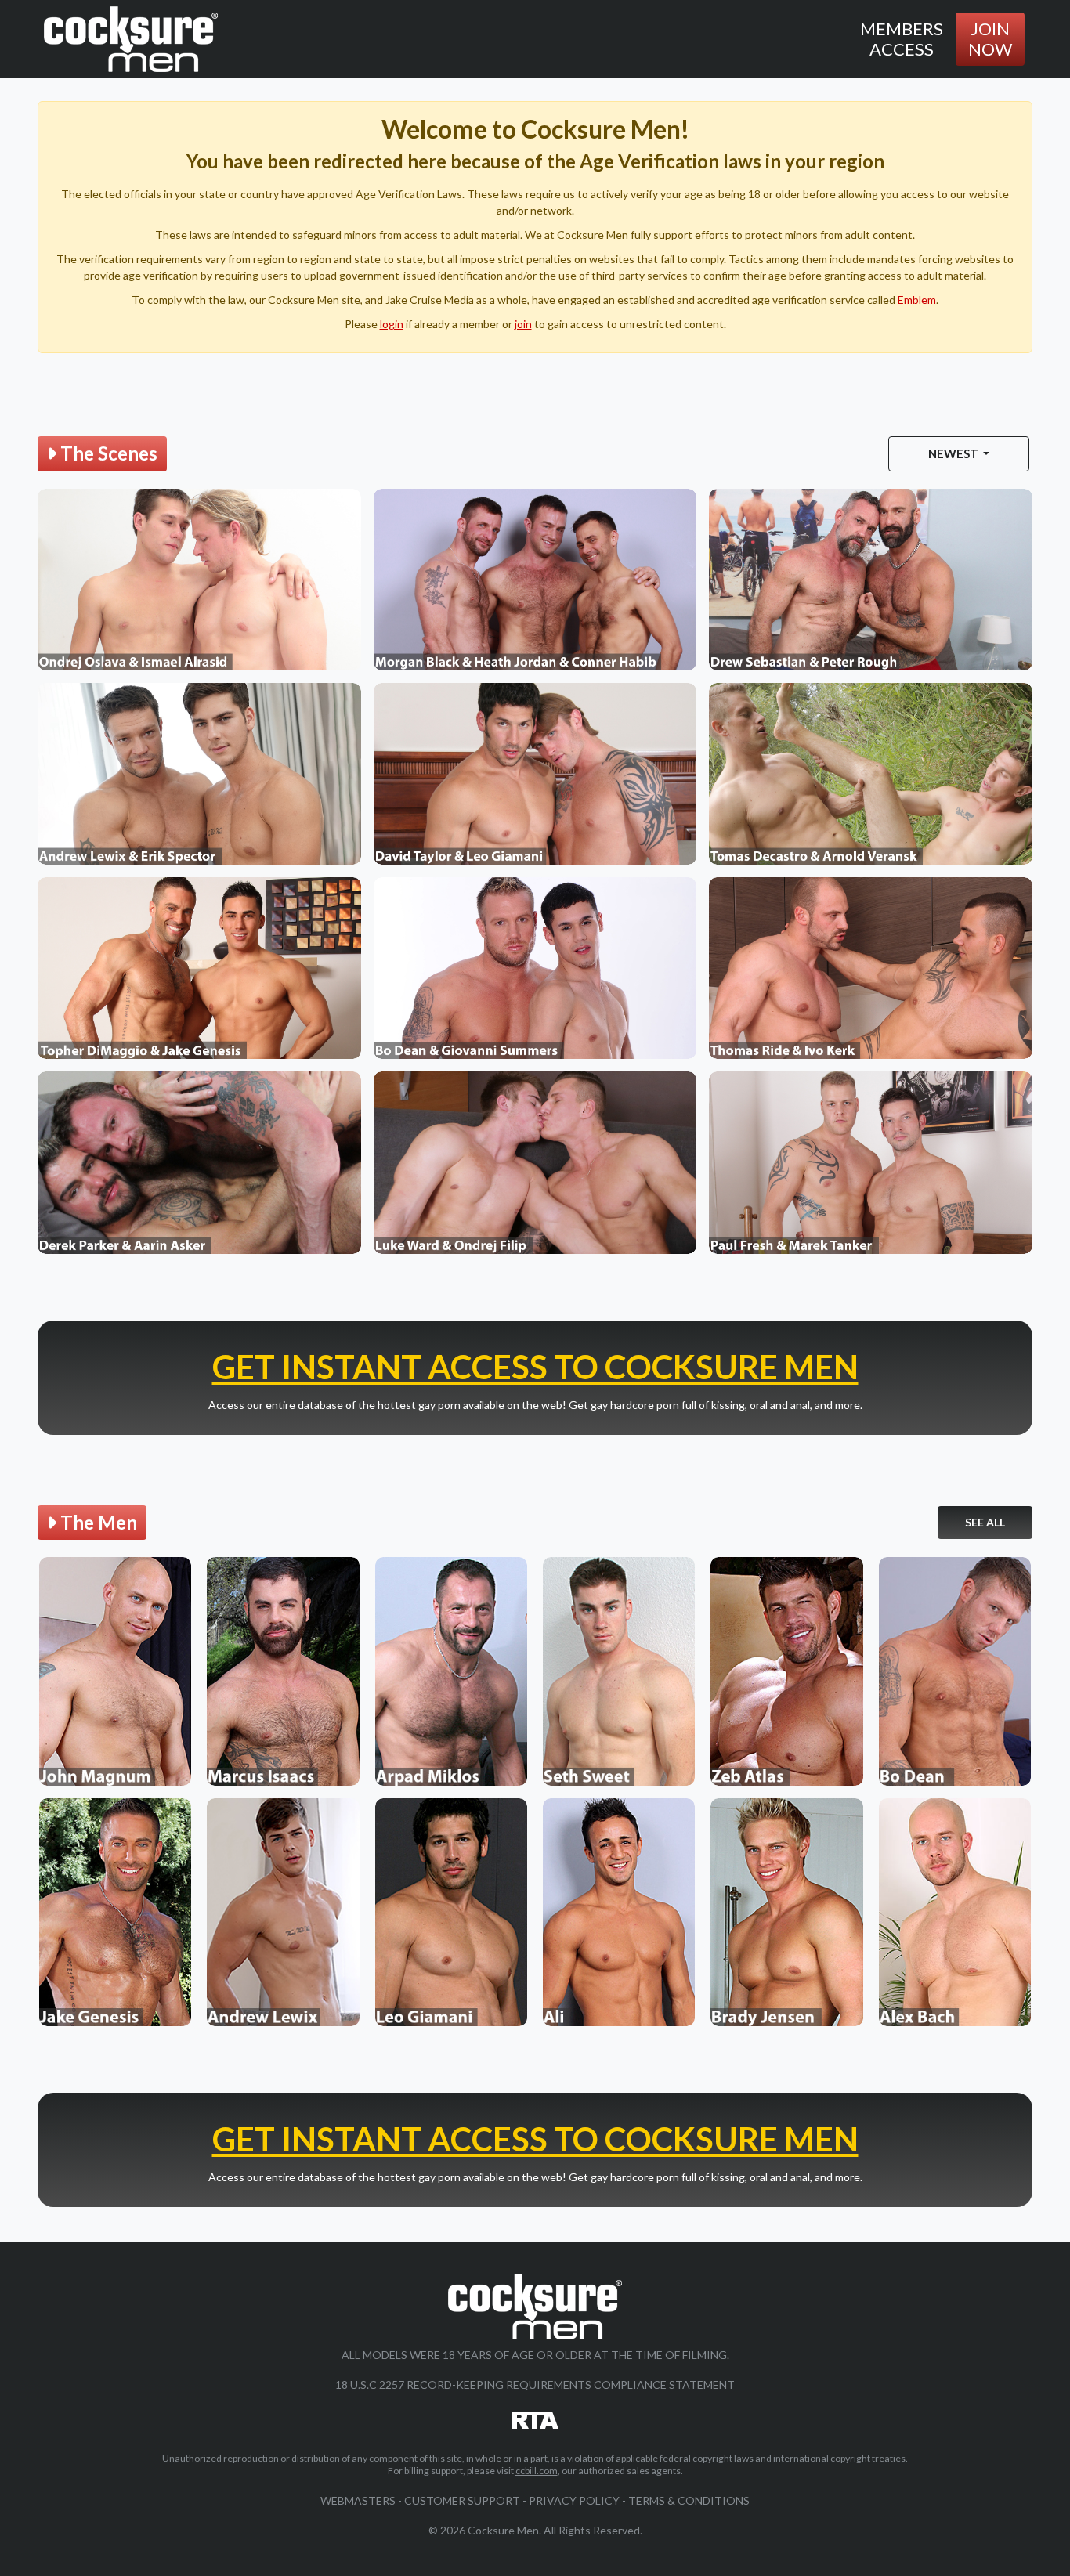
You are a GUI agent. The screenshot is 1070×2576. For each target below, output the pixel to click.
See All (985, 1522)
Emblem (917, 300)
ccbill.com (537, 2471)
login (392, 324)
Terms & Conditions (689, 2500)
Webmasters (358, 2500)
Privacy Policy (574, 2500)
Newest (954, 453)
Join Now (990, 39)
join (523, 324)
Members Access (902, 39)
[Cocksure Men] (131, 39)
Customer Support (462, 2500)
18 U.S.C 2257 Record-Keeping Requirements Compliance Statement (535, 2385)
